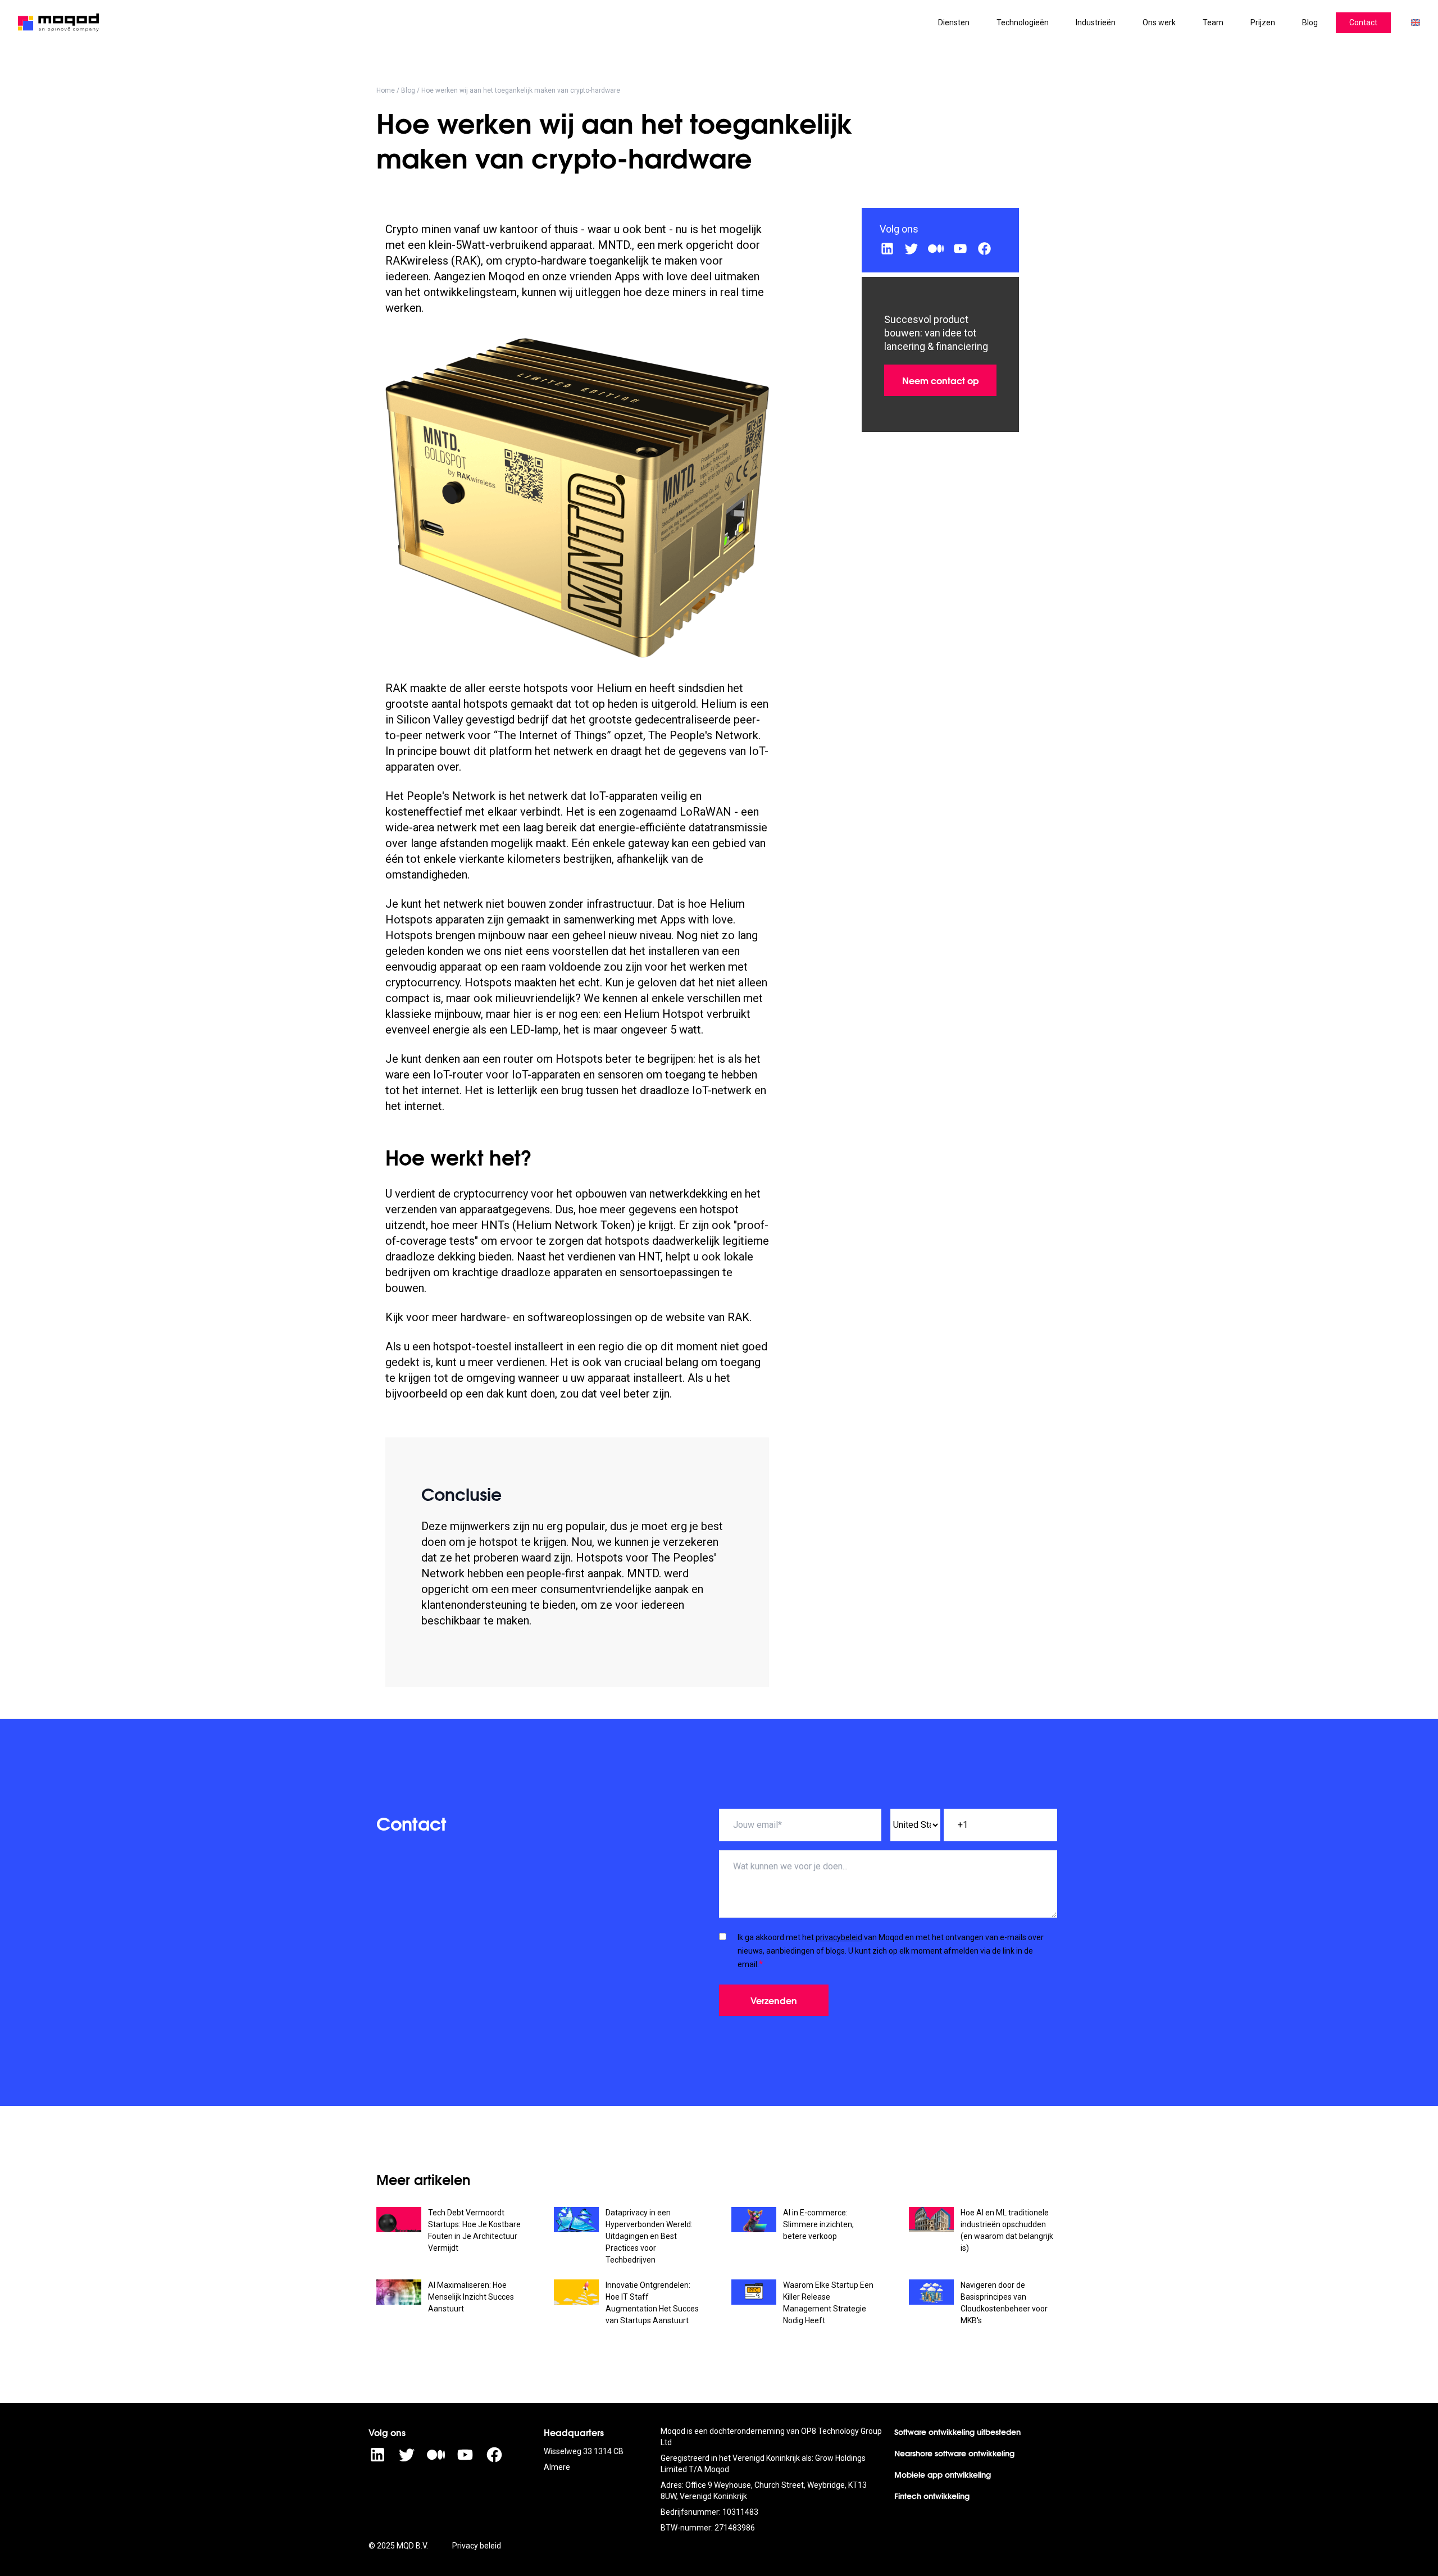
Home (386, 90)
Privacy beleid (477, 2546)
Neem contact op (941, 380)
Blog (408, 90)
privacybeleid (839, 1937)
